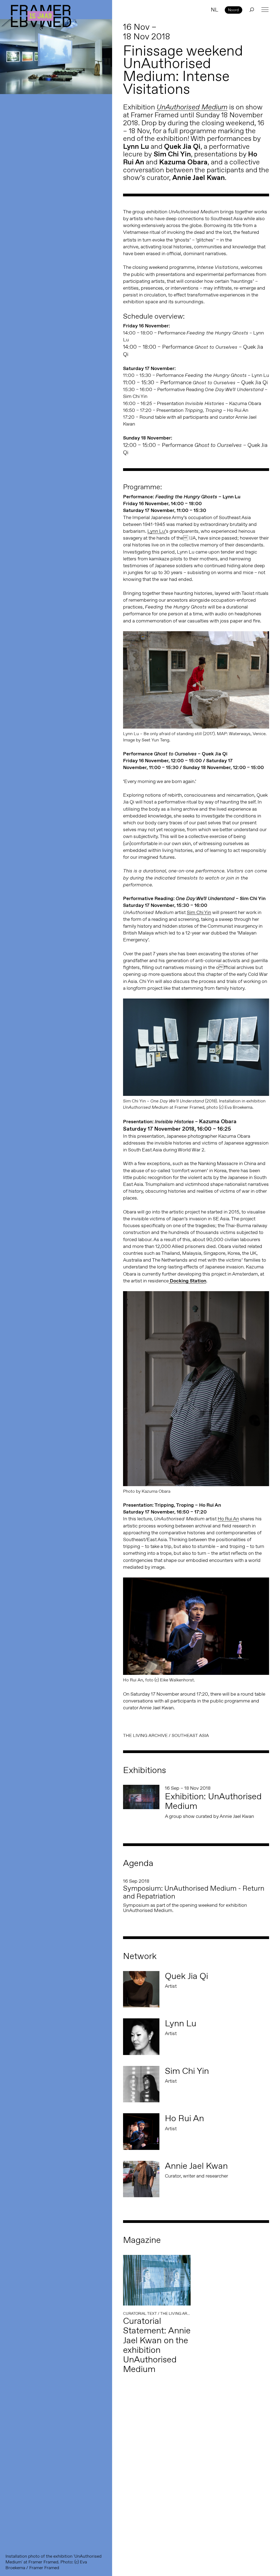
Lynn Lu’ (157, 531)
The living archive (145, 1735)
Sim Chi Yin (199, 912)
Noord (233, 10)
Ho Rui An (228, 1519)
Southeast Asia (190, 1735)
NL (215, 10)
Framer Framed (41, 16)
